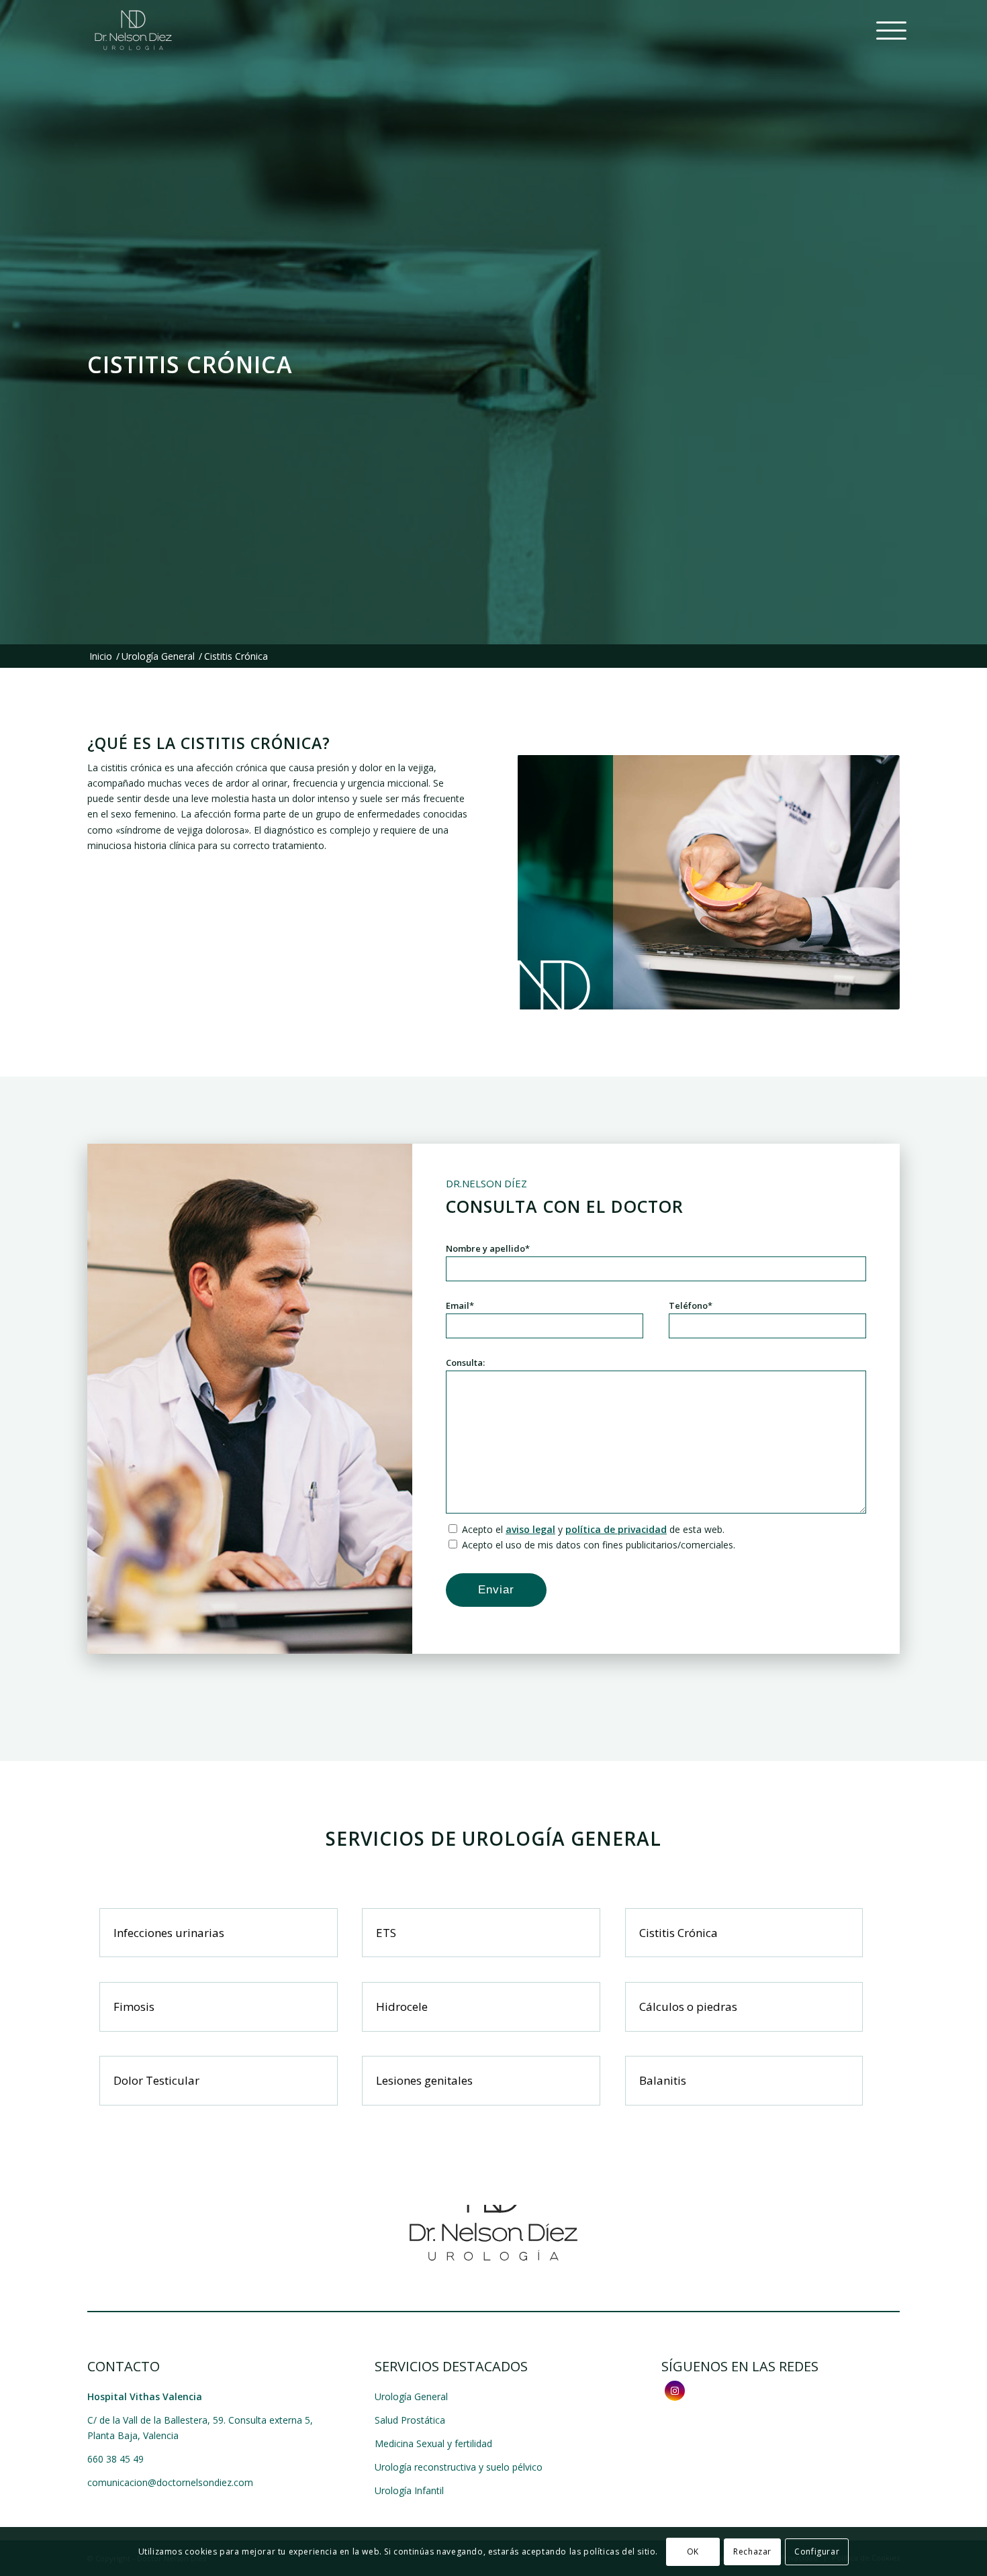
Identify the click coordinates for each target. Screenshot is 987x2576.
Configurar (817, 2551)
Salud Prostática (410, 2420)
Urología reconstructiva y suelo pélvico (459, 2467)
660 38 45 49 (115, 2459)
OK (693, 2551)
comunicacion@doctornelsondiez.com (170, 2482)
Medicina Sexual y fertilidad (433, 2443)
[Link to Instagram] (675, 2391)
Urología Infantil (409, 2490)
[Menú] (884, 30)
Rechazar (752, 2551)
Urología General (411, 2396)
